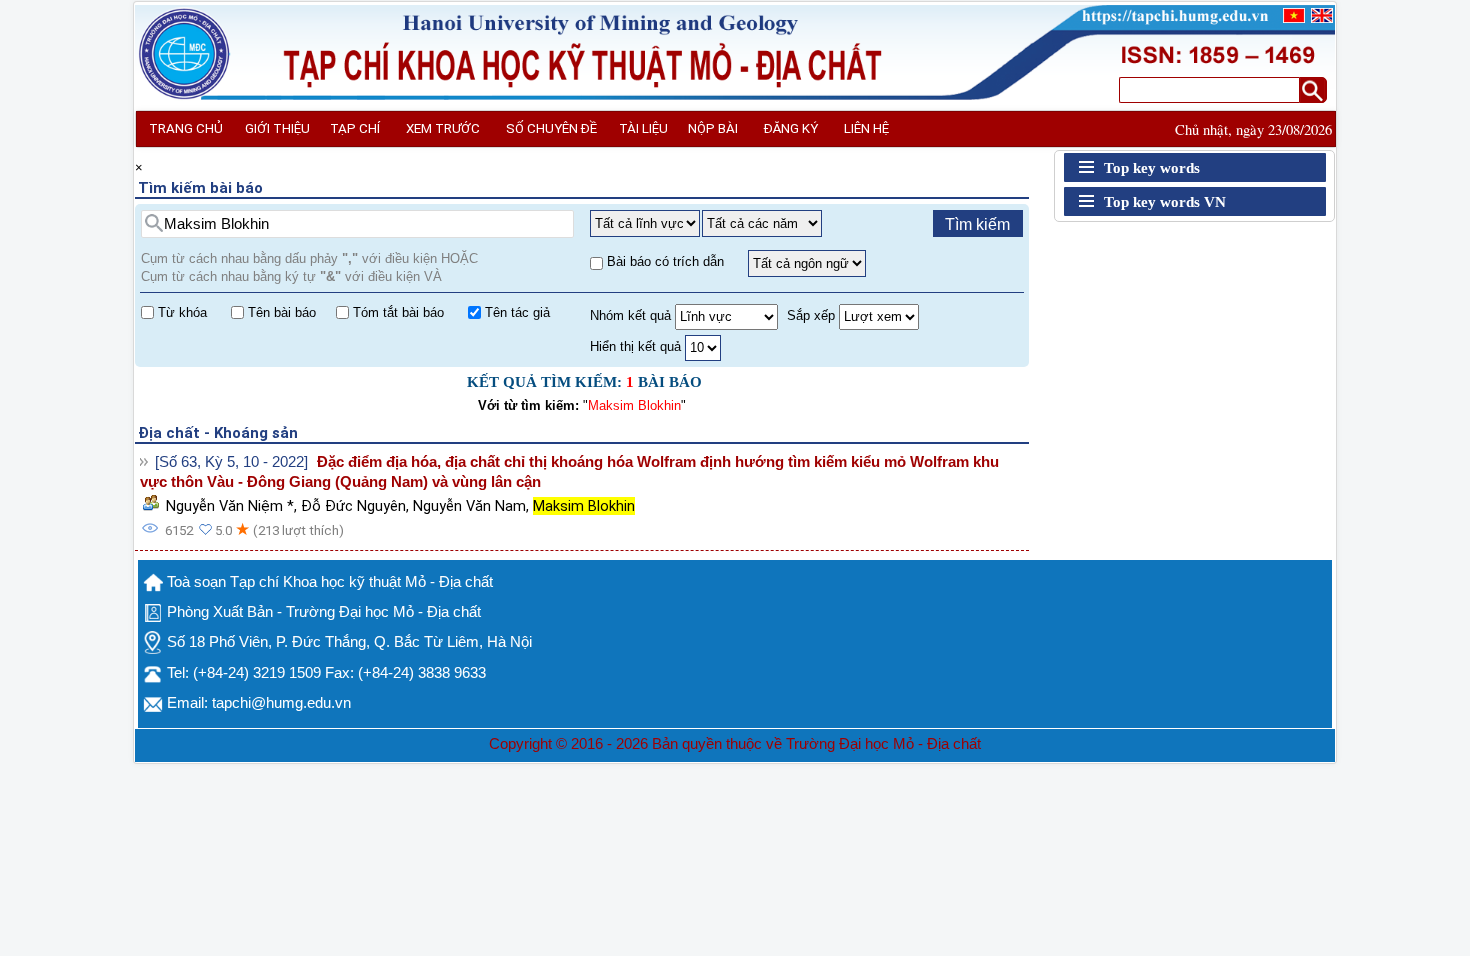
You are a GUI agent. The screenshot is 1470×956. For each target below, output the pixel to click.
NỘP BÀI (713, 128)
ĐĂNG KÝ (791, 128)
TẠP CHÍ (355, 128)
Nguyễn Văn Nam (469, 506)
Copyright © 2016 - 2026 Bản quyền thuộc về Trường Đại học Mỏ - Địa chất (735, 744)
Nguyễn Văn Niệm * (230, 506)
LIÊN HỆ (866, 128)
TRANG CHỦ (186, 128)
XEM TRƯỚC (443, 128)
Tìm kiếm (977, 224)
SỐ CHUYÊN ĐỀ (551, 128)
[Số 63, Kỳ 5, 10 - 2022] (231, 462)
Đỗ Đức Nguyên (353, 506)
